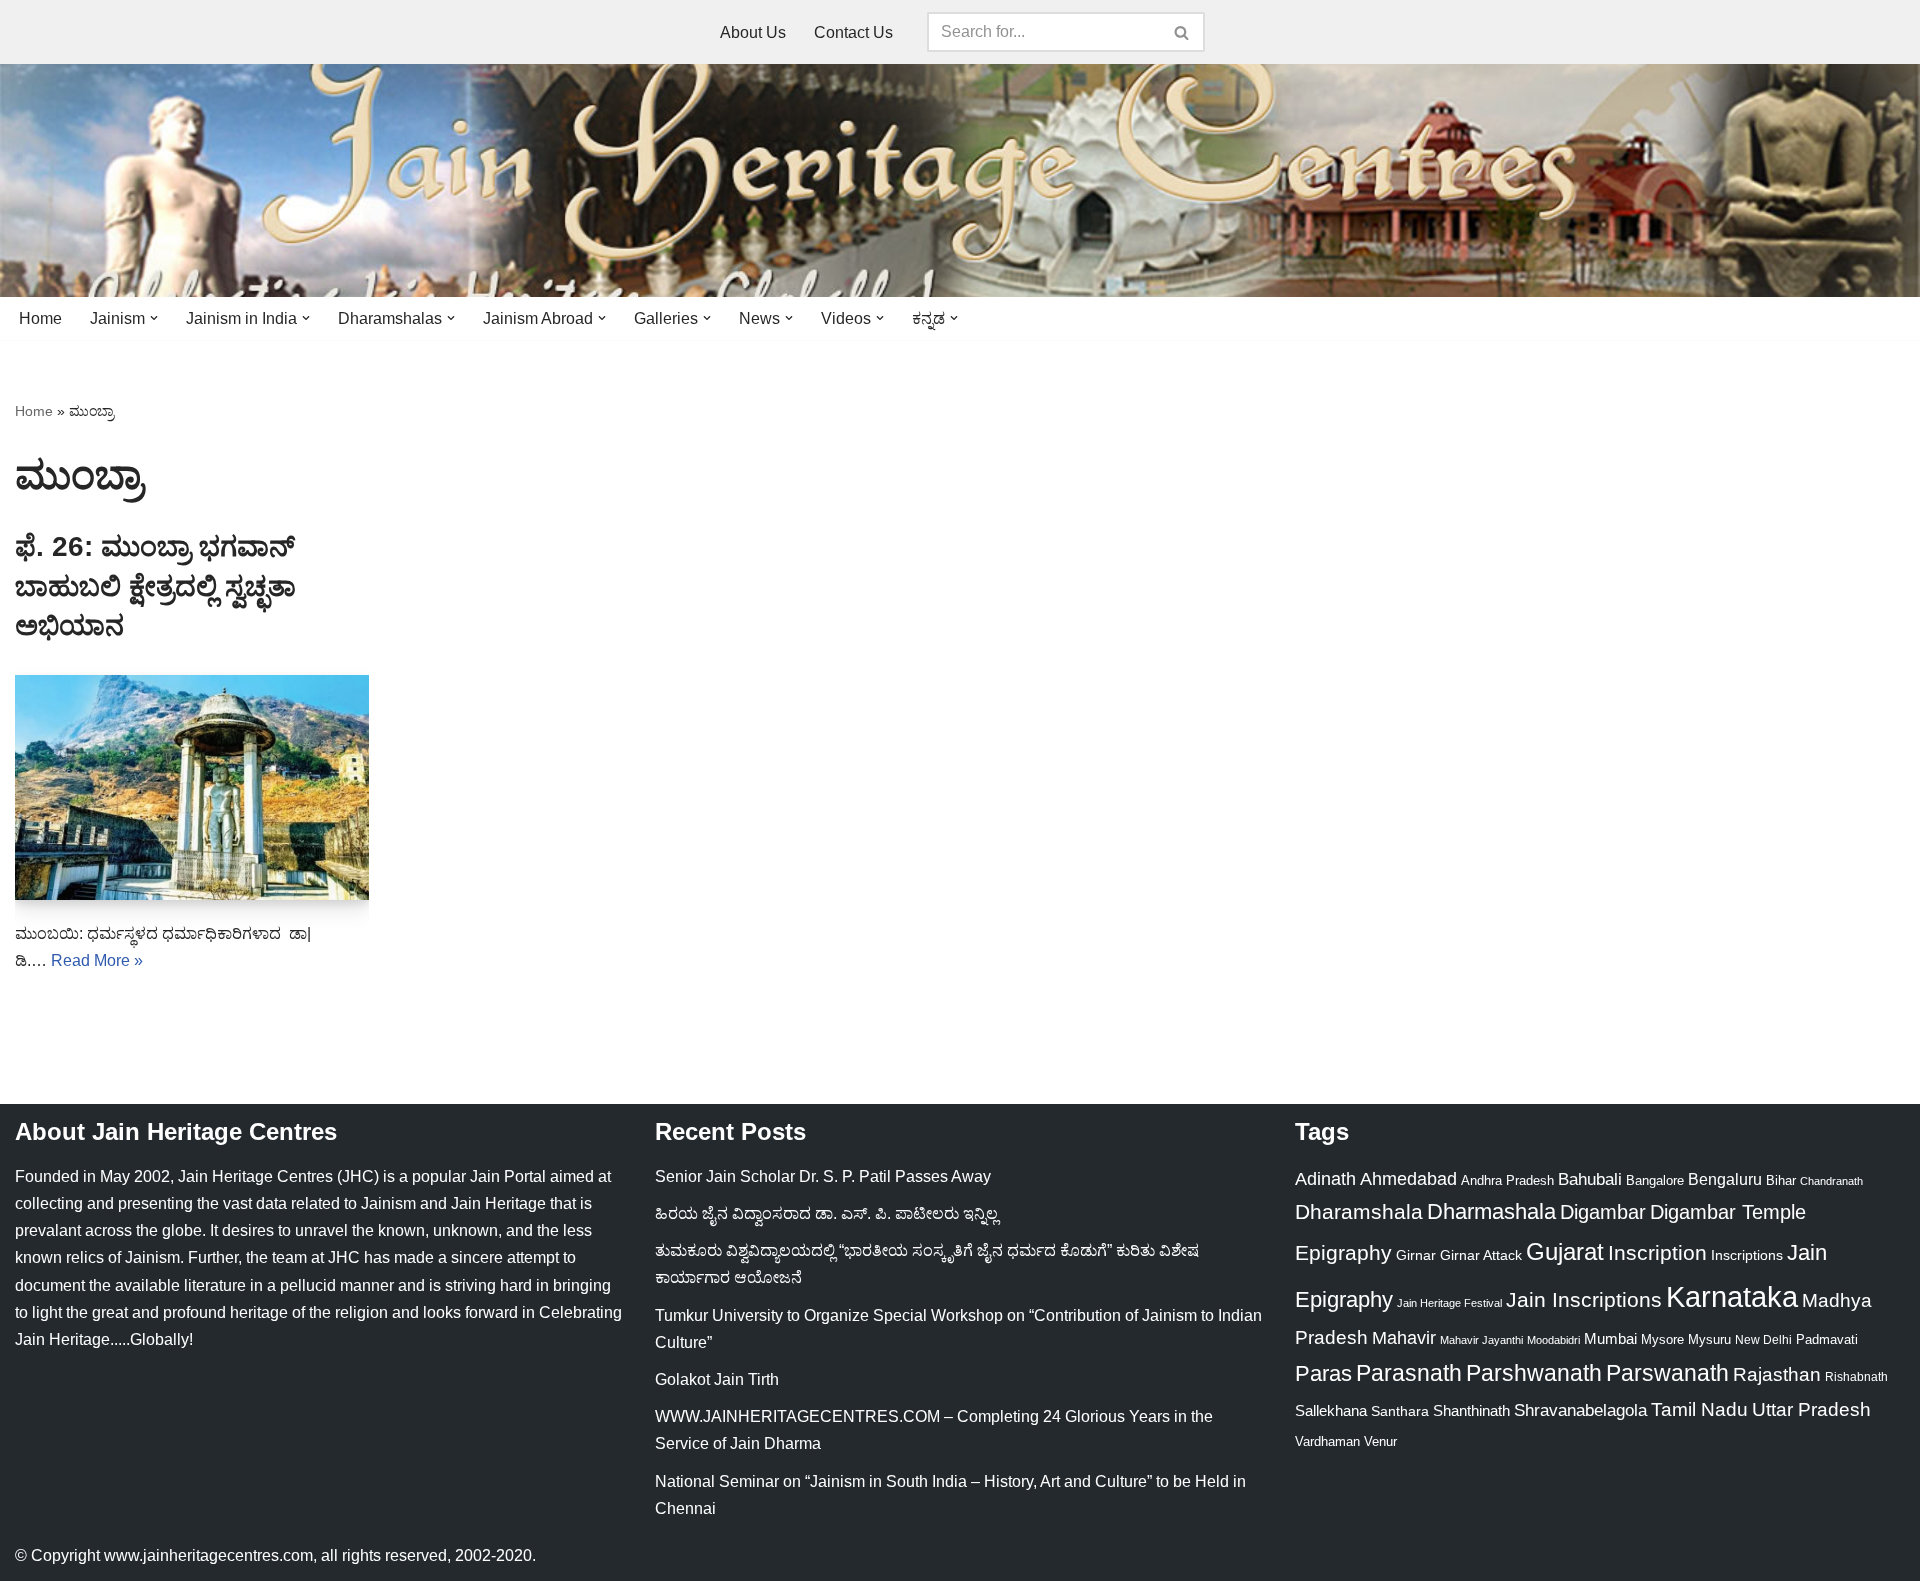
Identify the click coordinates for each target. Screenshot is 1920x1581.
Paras (1323, 1373)
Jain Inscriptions (1584, 1300)
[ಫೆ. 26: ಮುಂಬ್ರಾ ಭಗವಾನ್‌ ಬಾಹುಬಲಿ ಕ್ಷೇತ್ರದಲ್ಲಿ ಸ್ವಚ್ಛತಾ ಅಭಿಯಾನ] (192, 787)
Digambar (1603, 1212)
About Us (753, 32)
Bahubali (1590, 1179)
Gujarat (1565, 1251)
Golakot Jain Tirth (717, 1379)
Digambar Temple (1728, 1212)
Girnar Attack (1481, 1255)
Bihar (1781, 1180)
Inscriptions (1747, 1255)
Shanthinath (1471, 1411)
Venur (1380, 1441)
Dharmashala (1491, 1211)
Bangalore (1655, 1180)
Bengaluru (1725, 1179)
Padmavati (1827, 1339)
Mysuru (1709, 1339)
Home (40, 318)
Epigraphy (1343, 1253)
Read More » (97, 960)
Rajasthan (1777, 1374)
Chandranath (1831, 1181)
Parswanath (1667, 1373)
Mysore (1662, 1339)
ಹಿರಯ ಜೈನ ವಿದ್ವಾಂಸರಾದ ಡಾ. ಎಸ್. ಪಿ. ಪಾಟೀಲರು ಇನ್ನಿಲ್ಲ (826, 1213)
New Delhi (1763, 1340)
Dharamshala (1359, 1211)
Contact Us (853, 32)
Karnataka (1732, 1296)
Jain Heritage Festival (1449, 1303)
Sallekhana (1331, 1410)
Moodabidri (1553, 1340)
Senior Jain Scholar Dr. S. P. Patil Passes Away (823, 1176)
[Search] (1182, 32)
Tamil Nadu (1699, 1409)
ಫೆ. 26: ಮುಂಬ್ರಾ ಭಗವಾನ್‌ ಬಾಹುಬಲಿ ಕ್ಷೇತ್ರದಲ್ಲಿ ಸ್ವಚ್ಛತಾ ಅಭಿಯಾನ (155, 585)
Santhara (1400, 1411)
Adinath (1325, 1178)
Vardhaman (1327, 1441)
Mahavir (1404, 1337)
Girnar (1416, 1255)
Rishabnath (1856, 1377)
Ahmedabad (1408, 1179)
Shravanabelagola (1580, 1410)
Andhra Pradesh (1507, 1181)
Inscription (1657, 1253)
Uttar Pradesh (1811, 1409)
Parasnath (1409, 1373)
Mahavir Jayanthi (1481, 1340)
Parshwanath (1534, 1373)
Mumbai (1610, 1338)
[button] (154, 318)
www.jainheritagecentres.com (208, 1555)
